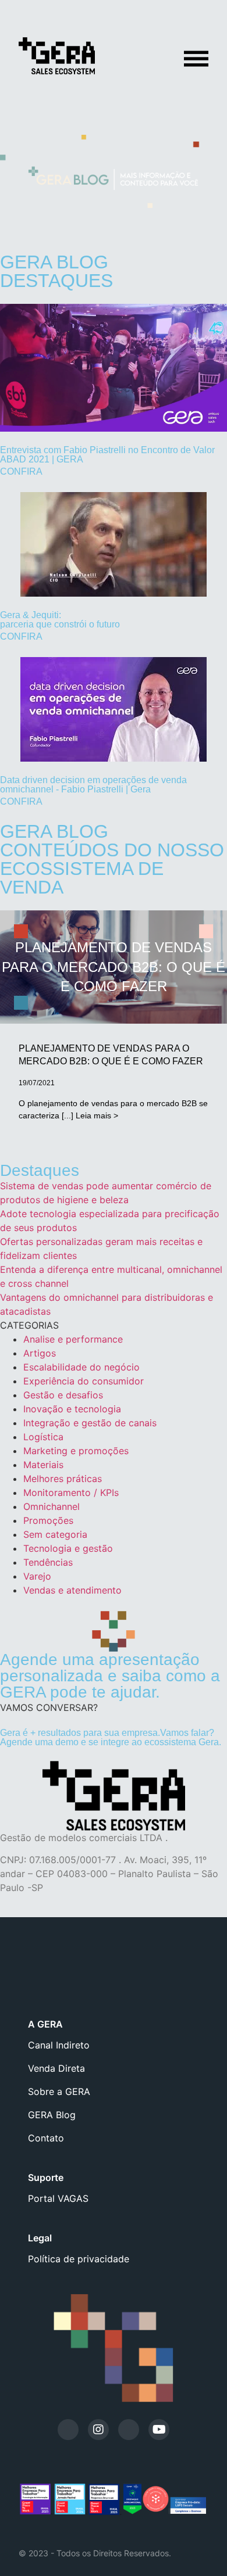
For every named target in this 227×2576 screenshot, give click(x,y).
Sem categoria (55, 1534)
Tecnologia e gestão (68, 1548)
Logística (43, 1437)
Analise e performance (73, 1339)
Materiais (43, 1465)
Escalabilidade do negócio (81, 1367)
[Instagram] (98, 2430)
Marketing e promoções (76, 1451)
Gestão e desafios (63, 1395)
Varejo (37, 1576)
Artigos (40, 1353)
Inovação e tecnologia (72, 1409)
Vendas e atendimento (72, 1590)
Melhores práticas (63, 1479)
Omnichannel (52, 1506)
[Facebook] (129, 2430)
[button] (49, 1707)
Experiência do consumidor (84, 1381)
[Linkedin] (68, 2430)
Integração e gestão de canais (90, 1423)
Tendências (48, 1562)
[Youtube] (159, 2430)
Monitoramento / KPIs (71, 1492)
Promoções (48, 1520)
